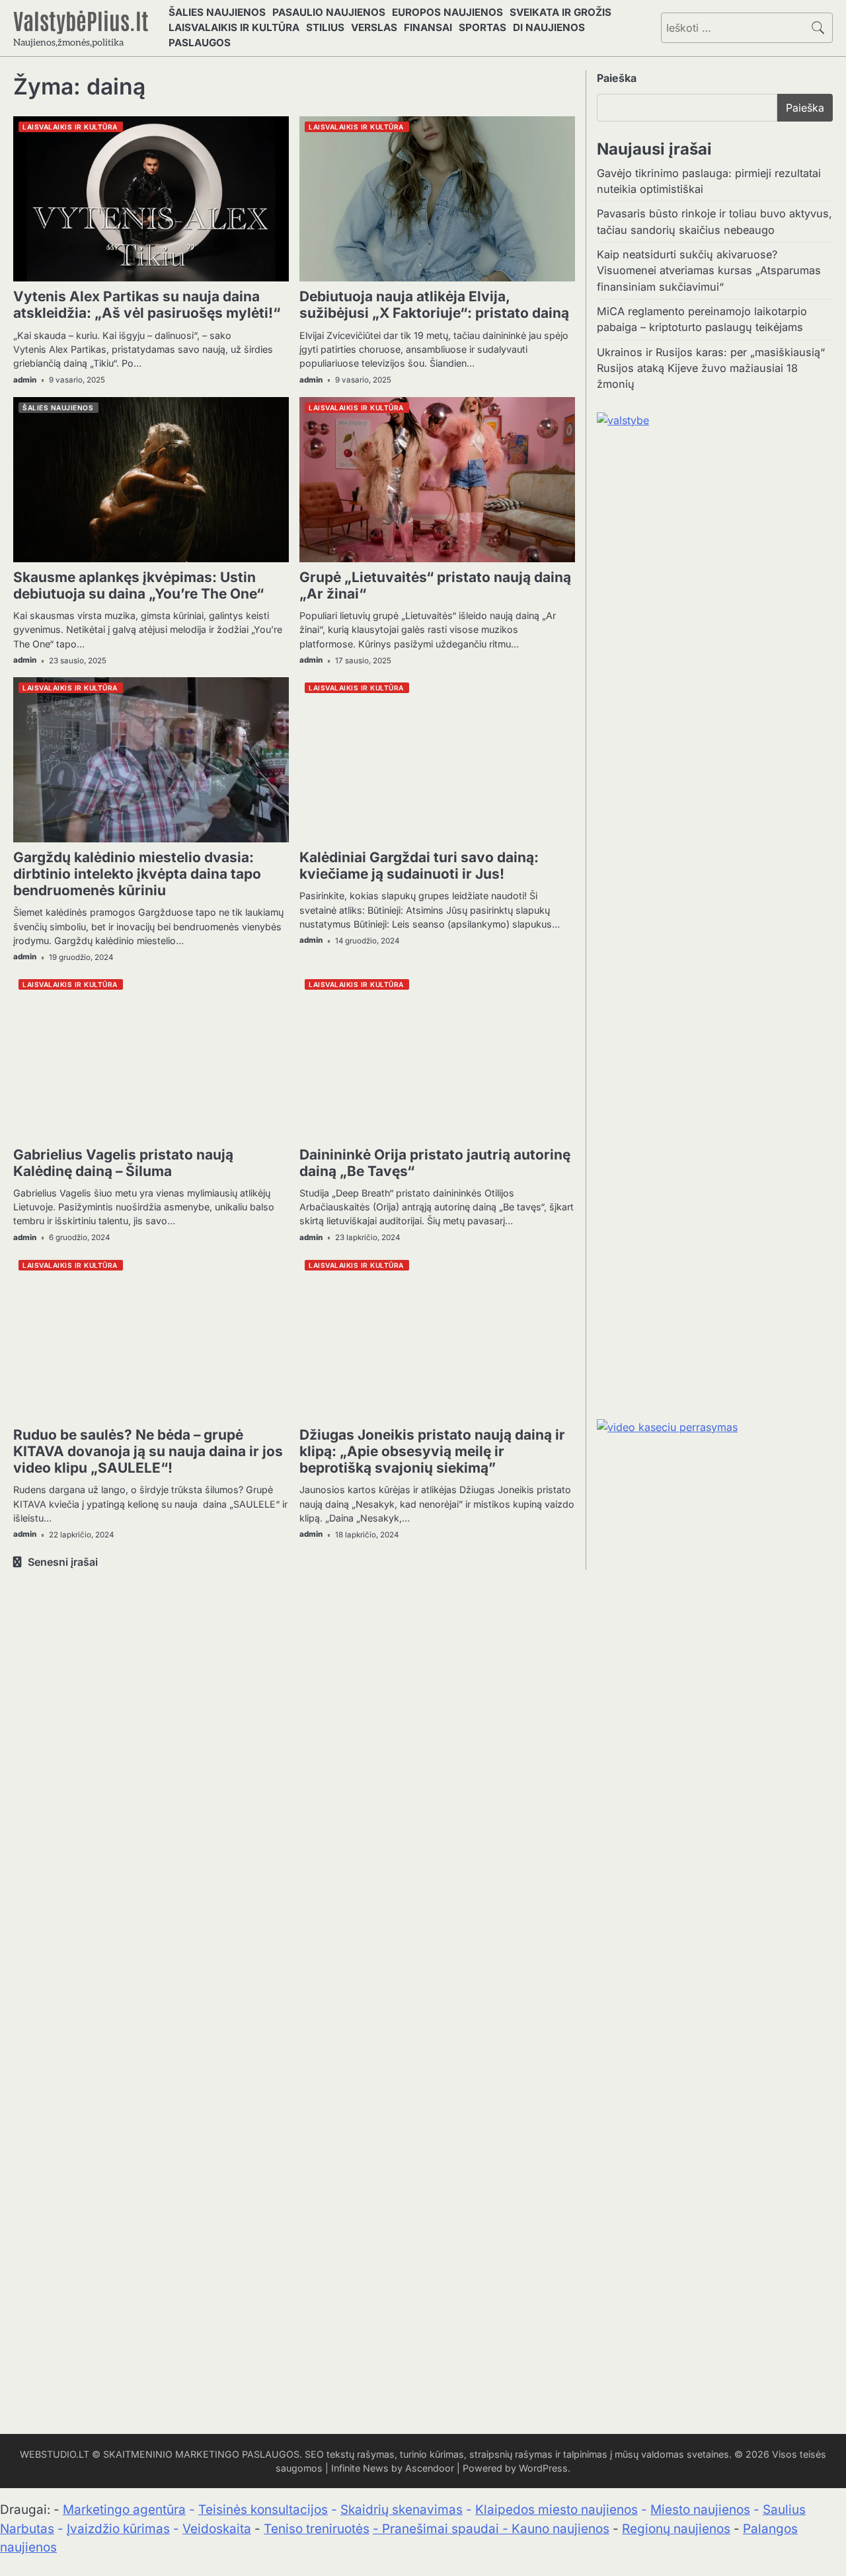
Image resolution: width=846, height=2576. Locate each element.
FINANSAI (428, 27)
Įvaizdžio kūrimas (118, 2529)
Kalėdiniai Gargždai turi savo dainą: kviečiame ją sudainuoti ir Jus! (419, 865)
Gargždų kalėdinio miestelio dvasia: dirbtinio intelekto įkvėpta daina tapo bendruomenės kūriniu (137, 874)
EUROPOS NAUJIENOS (447, 12)
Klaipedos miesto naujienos (557, 2510)
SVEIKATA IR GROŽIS (560, 12)
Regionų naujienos (676, 2529)
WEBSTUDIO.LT (55, 2454)
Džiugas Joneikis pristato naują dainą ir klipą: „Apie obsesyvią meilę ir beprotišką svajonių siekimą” (432, 1451)
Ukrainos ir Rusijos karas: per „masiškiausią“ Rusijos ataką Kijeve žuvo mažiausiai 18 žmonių (711, 368)
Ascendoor (430, 2468)
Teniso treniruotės (317, 2529)
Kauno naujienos (560, 2529)
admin (25, 380)
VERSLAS (374, 27)
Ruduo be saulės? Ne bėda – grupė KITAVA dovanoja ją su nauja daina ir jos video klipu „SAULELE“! (148, 1451)
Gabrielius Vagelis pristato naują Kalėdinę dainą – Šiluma (123, 1163)
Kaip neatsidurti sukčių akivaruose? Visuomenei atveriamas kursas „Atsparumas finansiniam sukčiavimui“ (709, 271)
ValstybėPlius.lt (81, 20)
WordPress (543, 2468)
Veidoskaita (217, 2529)
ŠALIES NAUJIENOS (217, 12)
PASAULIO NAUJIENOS (329, 12)
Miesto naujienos (700, 2510)
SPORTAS (482, 27)
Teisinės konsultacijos (263, 2510)
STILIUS (325, 27)
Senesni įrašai (63, 1562)
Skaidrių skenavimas (402, 2510)
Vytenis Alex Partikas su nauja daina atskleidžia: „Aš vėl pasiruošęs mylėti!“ (147, 305)
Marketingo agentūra (124, 2510)
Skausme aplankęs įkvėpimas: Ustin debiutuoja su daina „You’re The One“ (138, 585)
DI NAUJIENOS (549, 27)
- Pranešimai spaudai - (442, 2529)
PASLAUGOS (200, 43)
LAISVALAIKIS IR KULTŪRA (234, 27)
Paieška (617, 78)
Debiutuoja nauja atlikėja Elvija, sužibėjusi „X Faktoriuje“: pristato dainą (434, 305)
